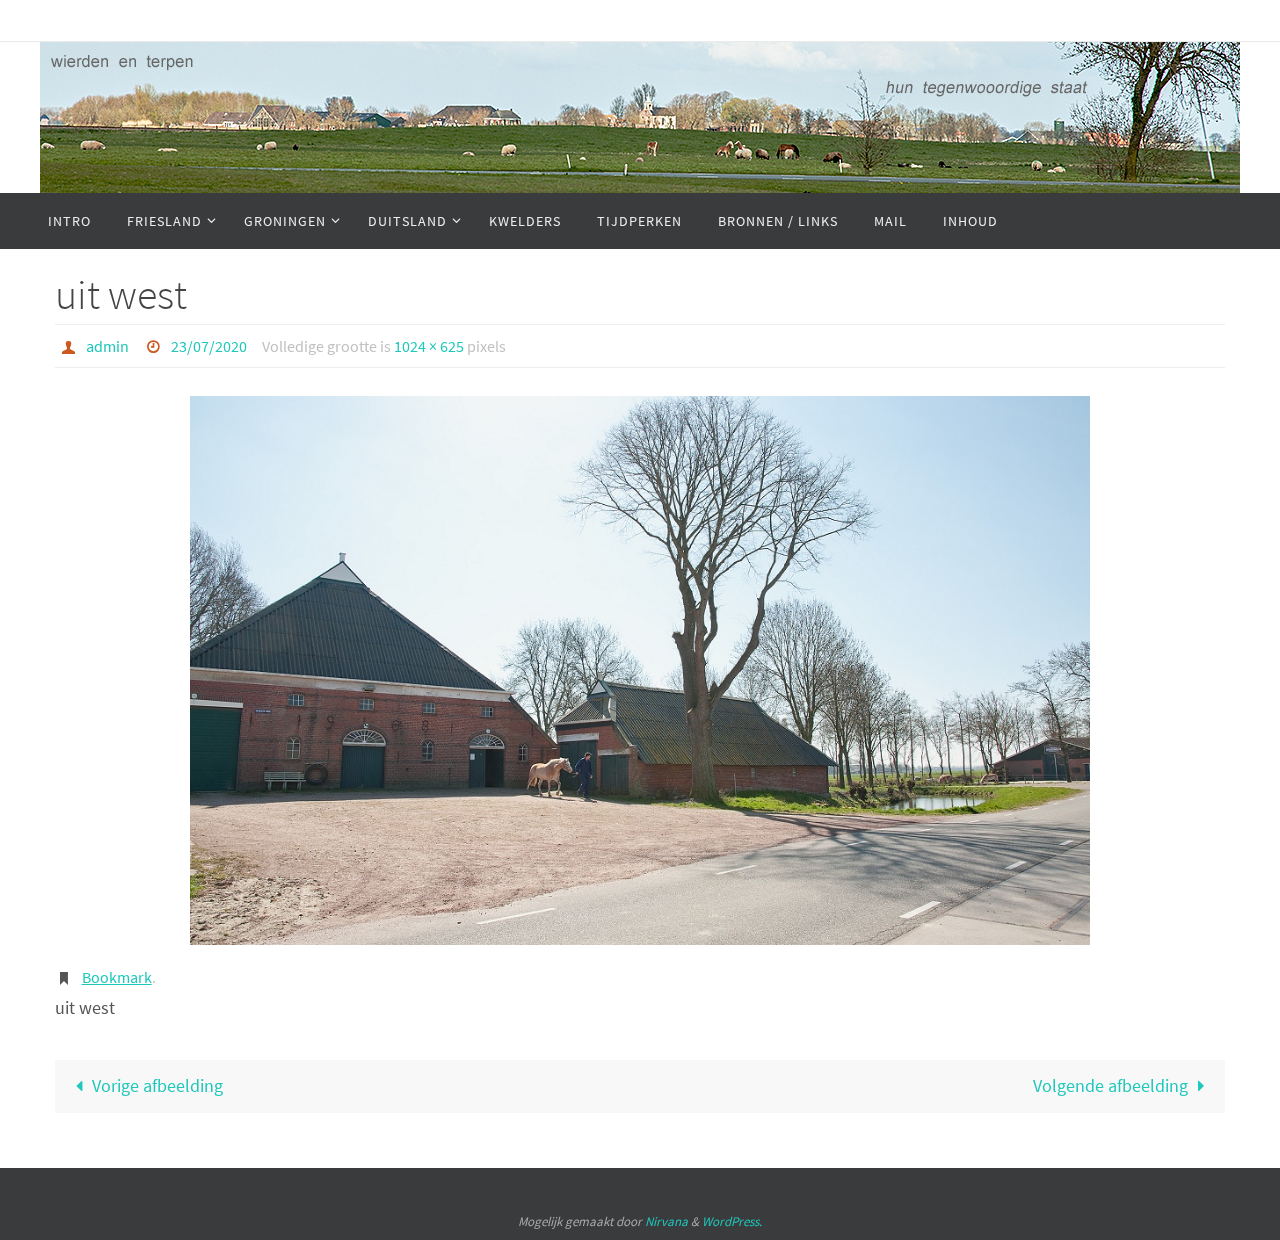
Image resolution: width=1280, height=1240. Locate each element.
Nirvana (666, 1221)
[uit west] (640, 670)
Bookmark (117, 977)
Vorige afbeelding (157, 1085)
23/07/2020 (209, 346)
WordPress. (732, 1221)
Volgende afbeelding (1110, 1085)
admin (107, 346)
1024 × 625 (429, 346)
